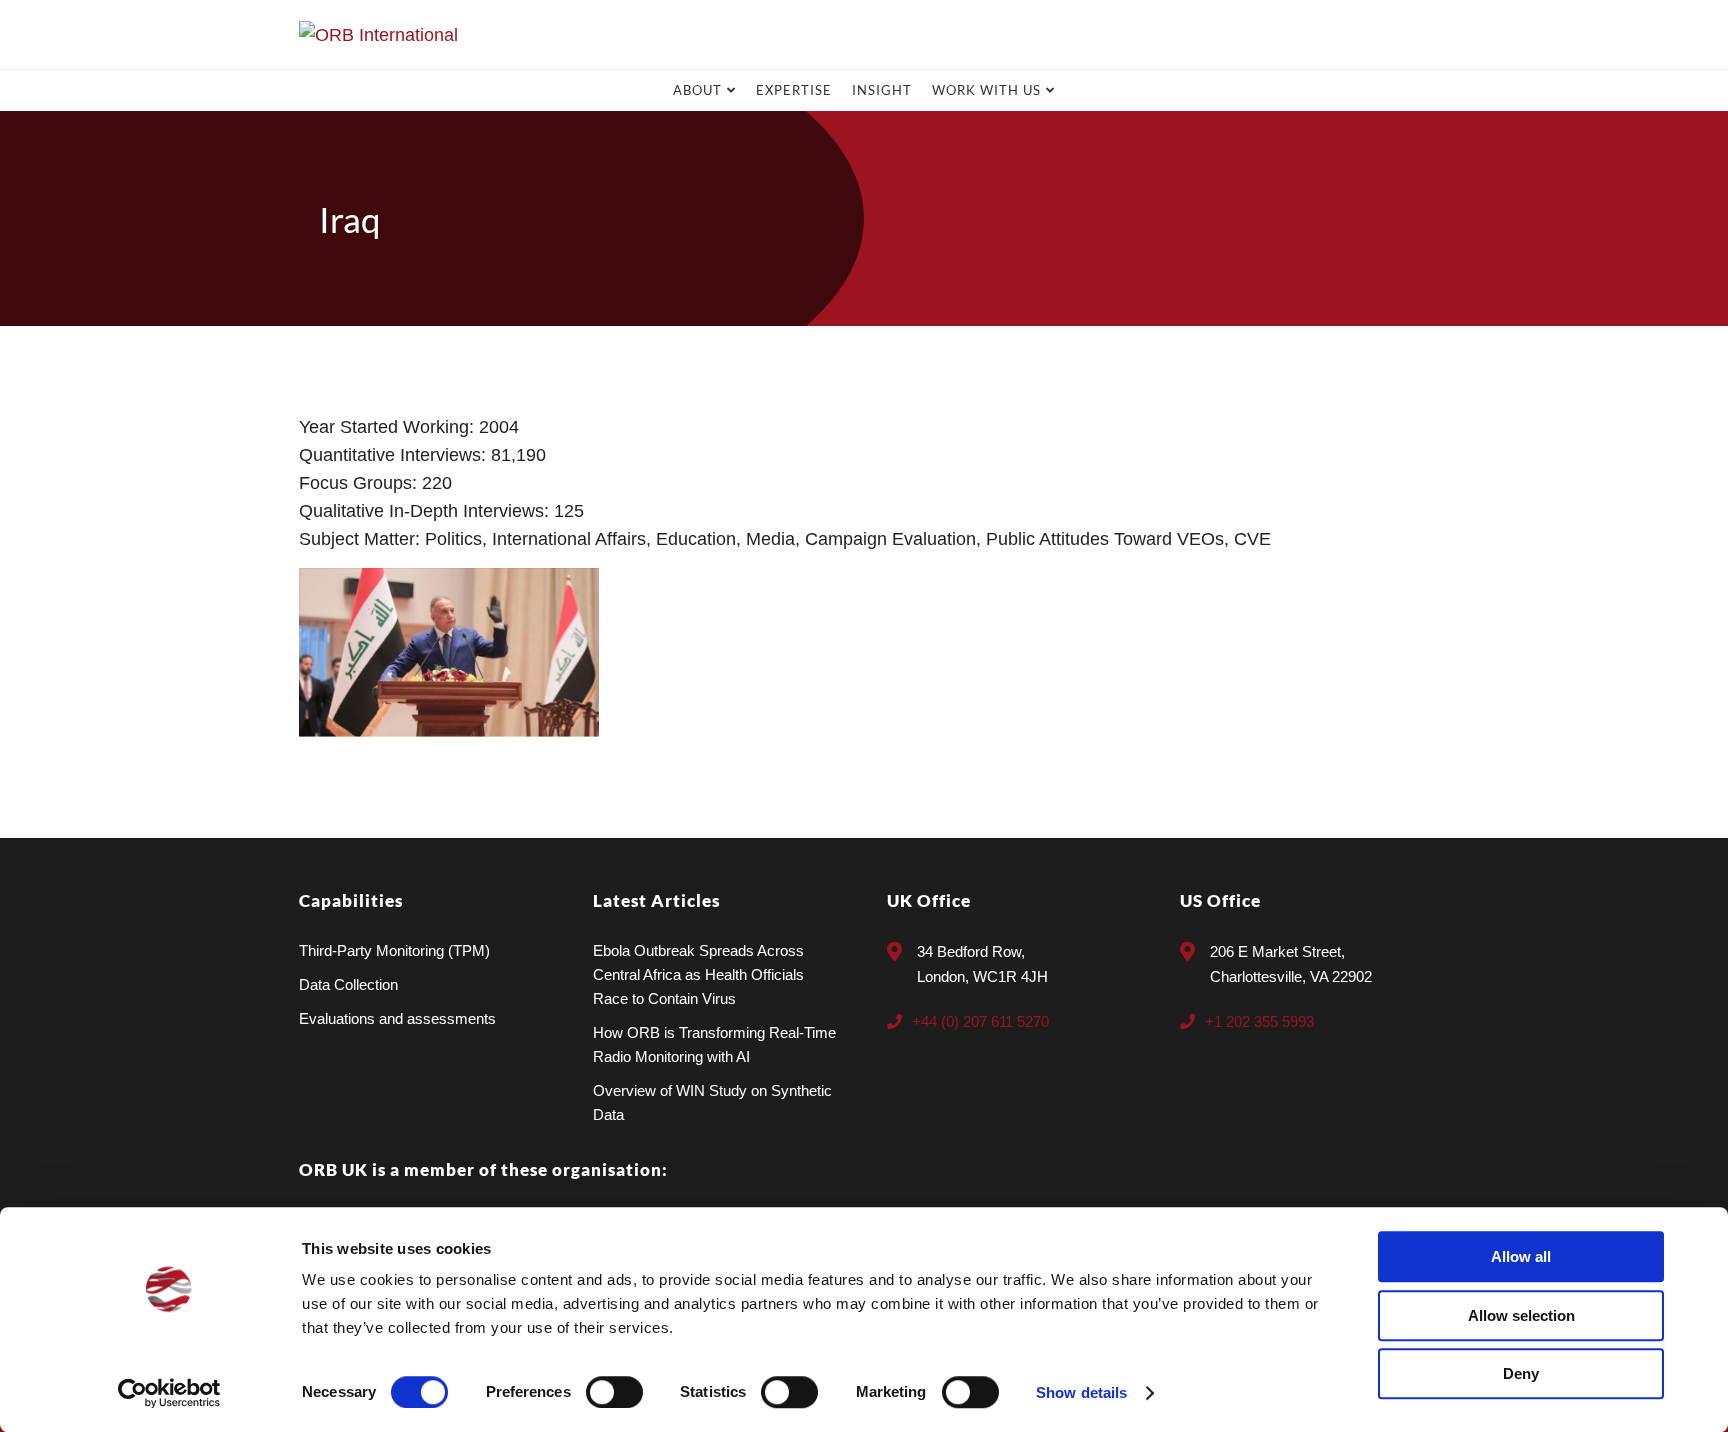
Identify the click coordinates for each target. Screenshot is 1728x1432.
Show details (1081, 1392)
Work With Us (986, 90)
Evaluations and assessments (397, 1018)
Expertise (794, 90)
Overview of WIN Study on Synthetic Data (712, 1102)
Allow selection (1521, 1315)
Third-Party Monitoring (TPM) (394, 950)
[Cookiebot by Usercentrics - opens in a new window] (169, 1393)
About (697, 90)
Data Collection (348, 984)
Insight (882, 90)
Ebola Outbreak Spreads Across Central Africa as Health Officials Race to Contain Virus (698, 974)
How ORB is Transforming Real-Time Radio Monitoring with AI (714, 1044)
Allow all (1521, 1256)
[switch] (614, 1392)
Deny (1521, 1373)
